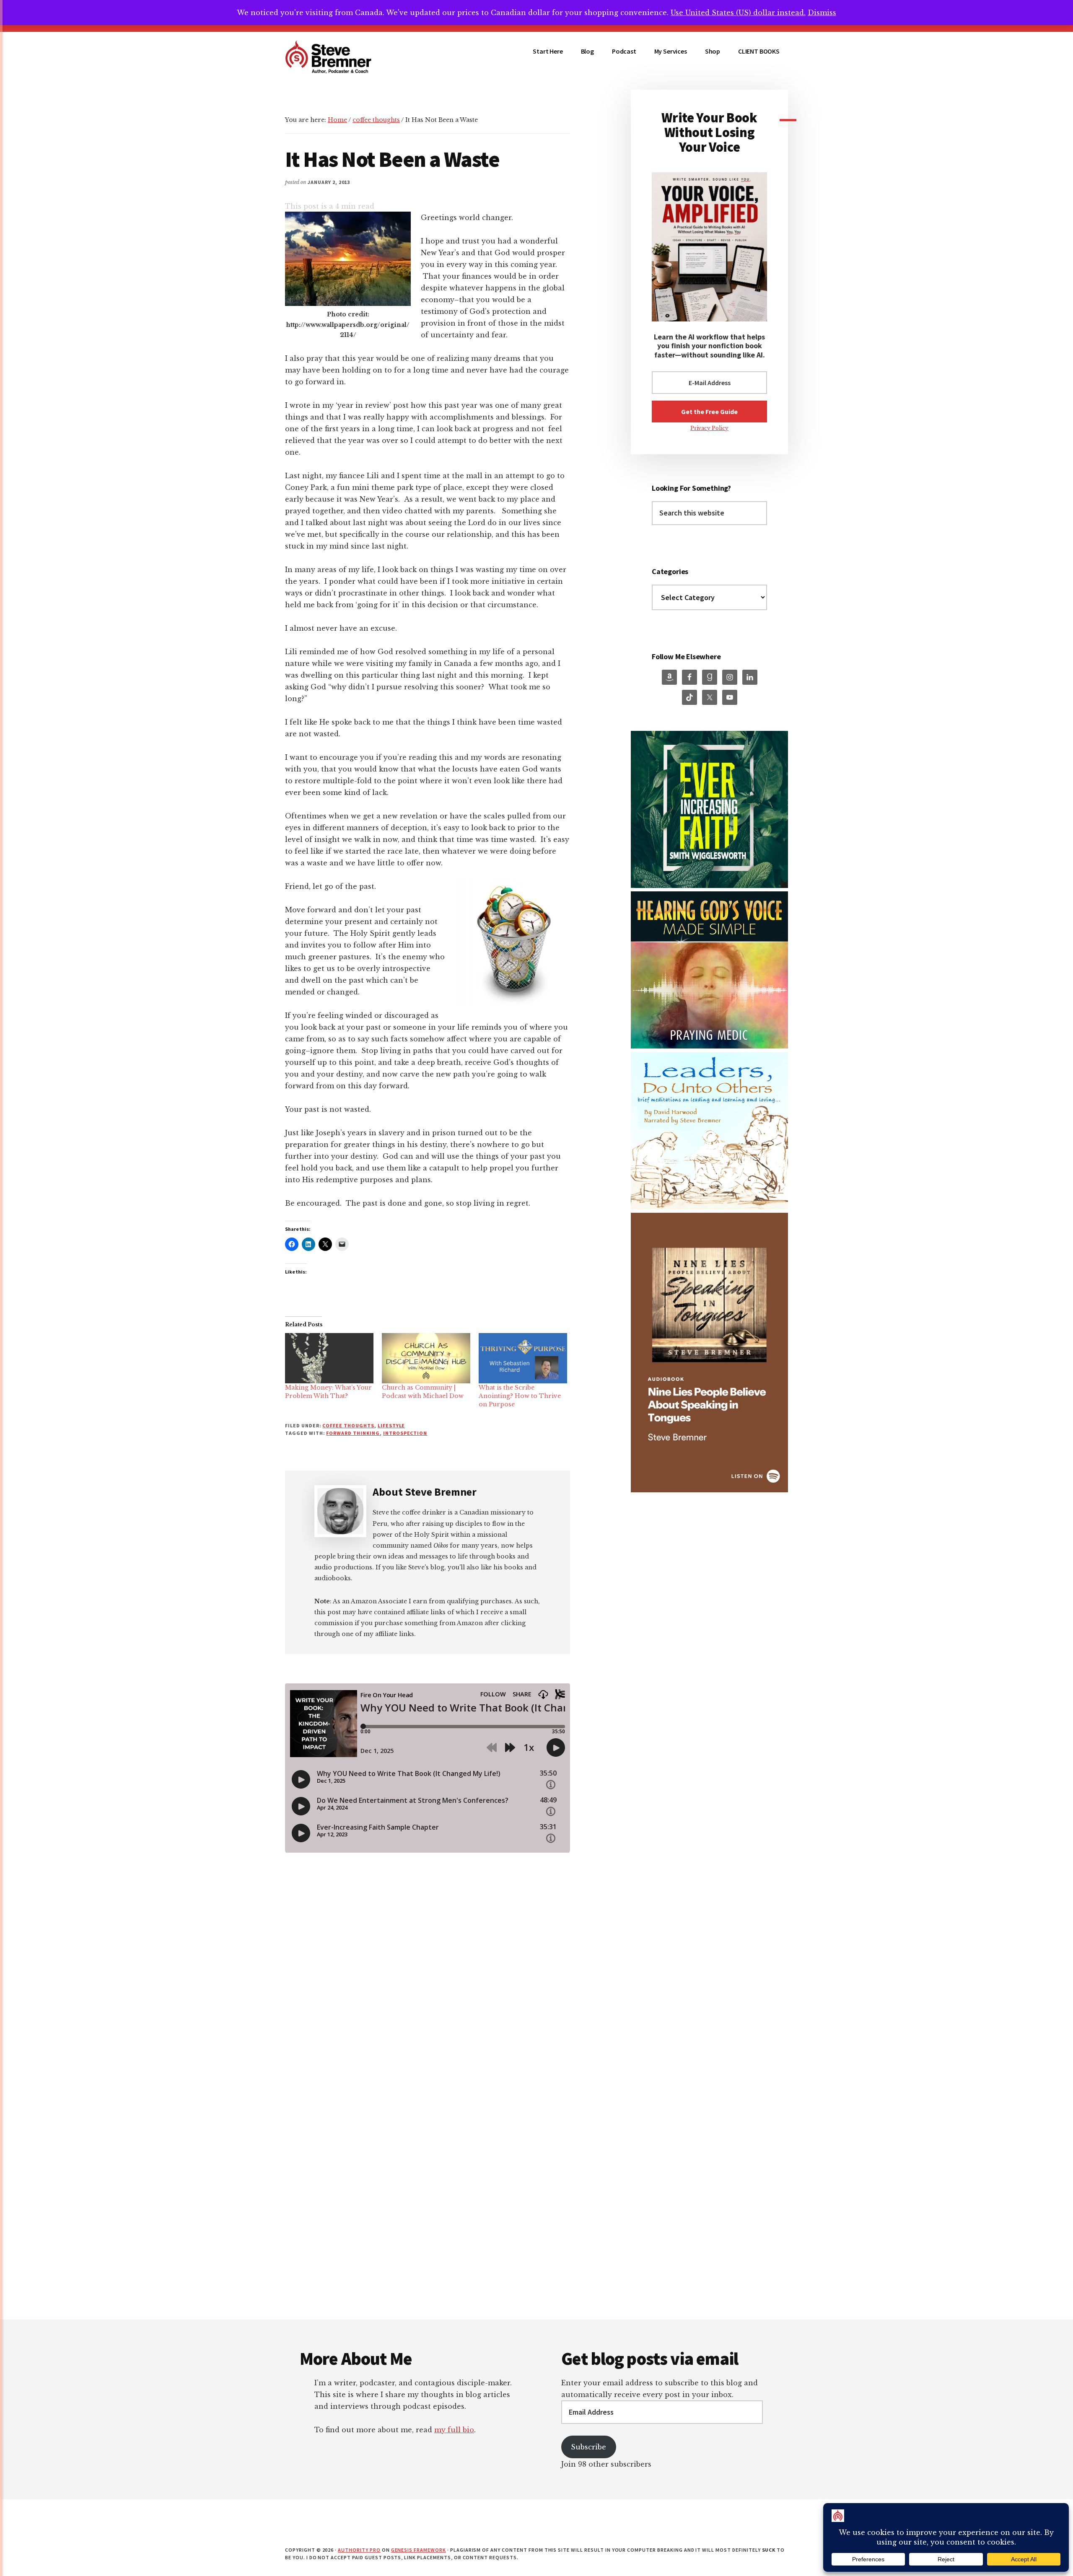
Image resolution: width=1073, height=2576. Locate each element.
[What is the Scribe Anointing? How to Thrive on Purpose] (523, 1358)
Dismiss (822, 13)
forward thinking (353, 1433)
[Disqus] (428, 2211)
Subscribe (588, 2447)
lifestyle (391, 1425)
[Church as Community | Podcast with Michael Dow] (426, 1358)
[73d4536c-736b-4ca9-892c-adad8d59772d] (709, 1490)
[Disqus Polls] (428, 1990)
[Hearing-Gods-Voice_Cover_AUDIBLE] (709, 1046)
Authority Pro (359, 2550)
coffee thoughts (348, 1425)
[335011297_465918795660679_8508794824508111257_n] (709, 886)
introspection (405, 1433)
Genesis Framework (419, 2550)
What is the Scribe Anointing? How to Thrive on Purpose (520, 1396)
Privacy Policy (709, 428)
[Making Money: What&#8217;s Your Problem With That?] (329, 1358)
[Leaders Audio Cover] (709, 1207)
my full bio (454, 2430)
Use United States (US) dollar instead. (738, 13)
